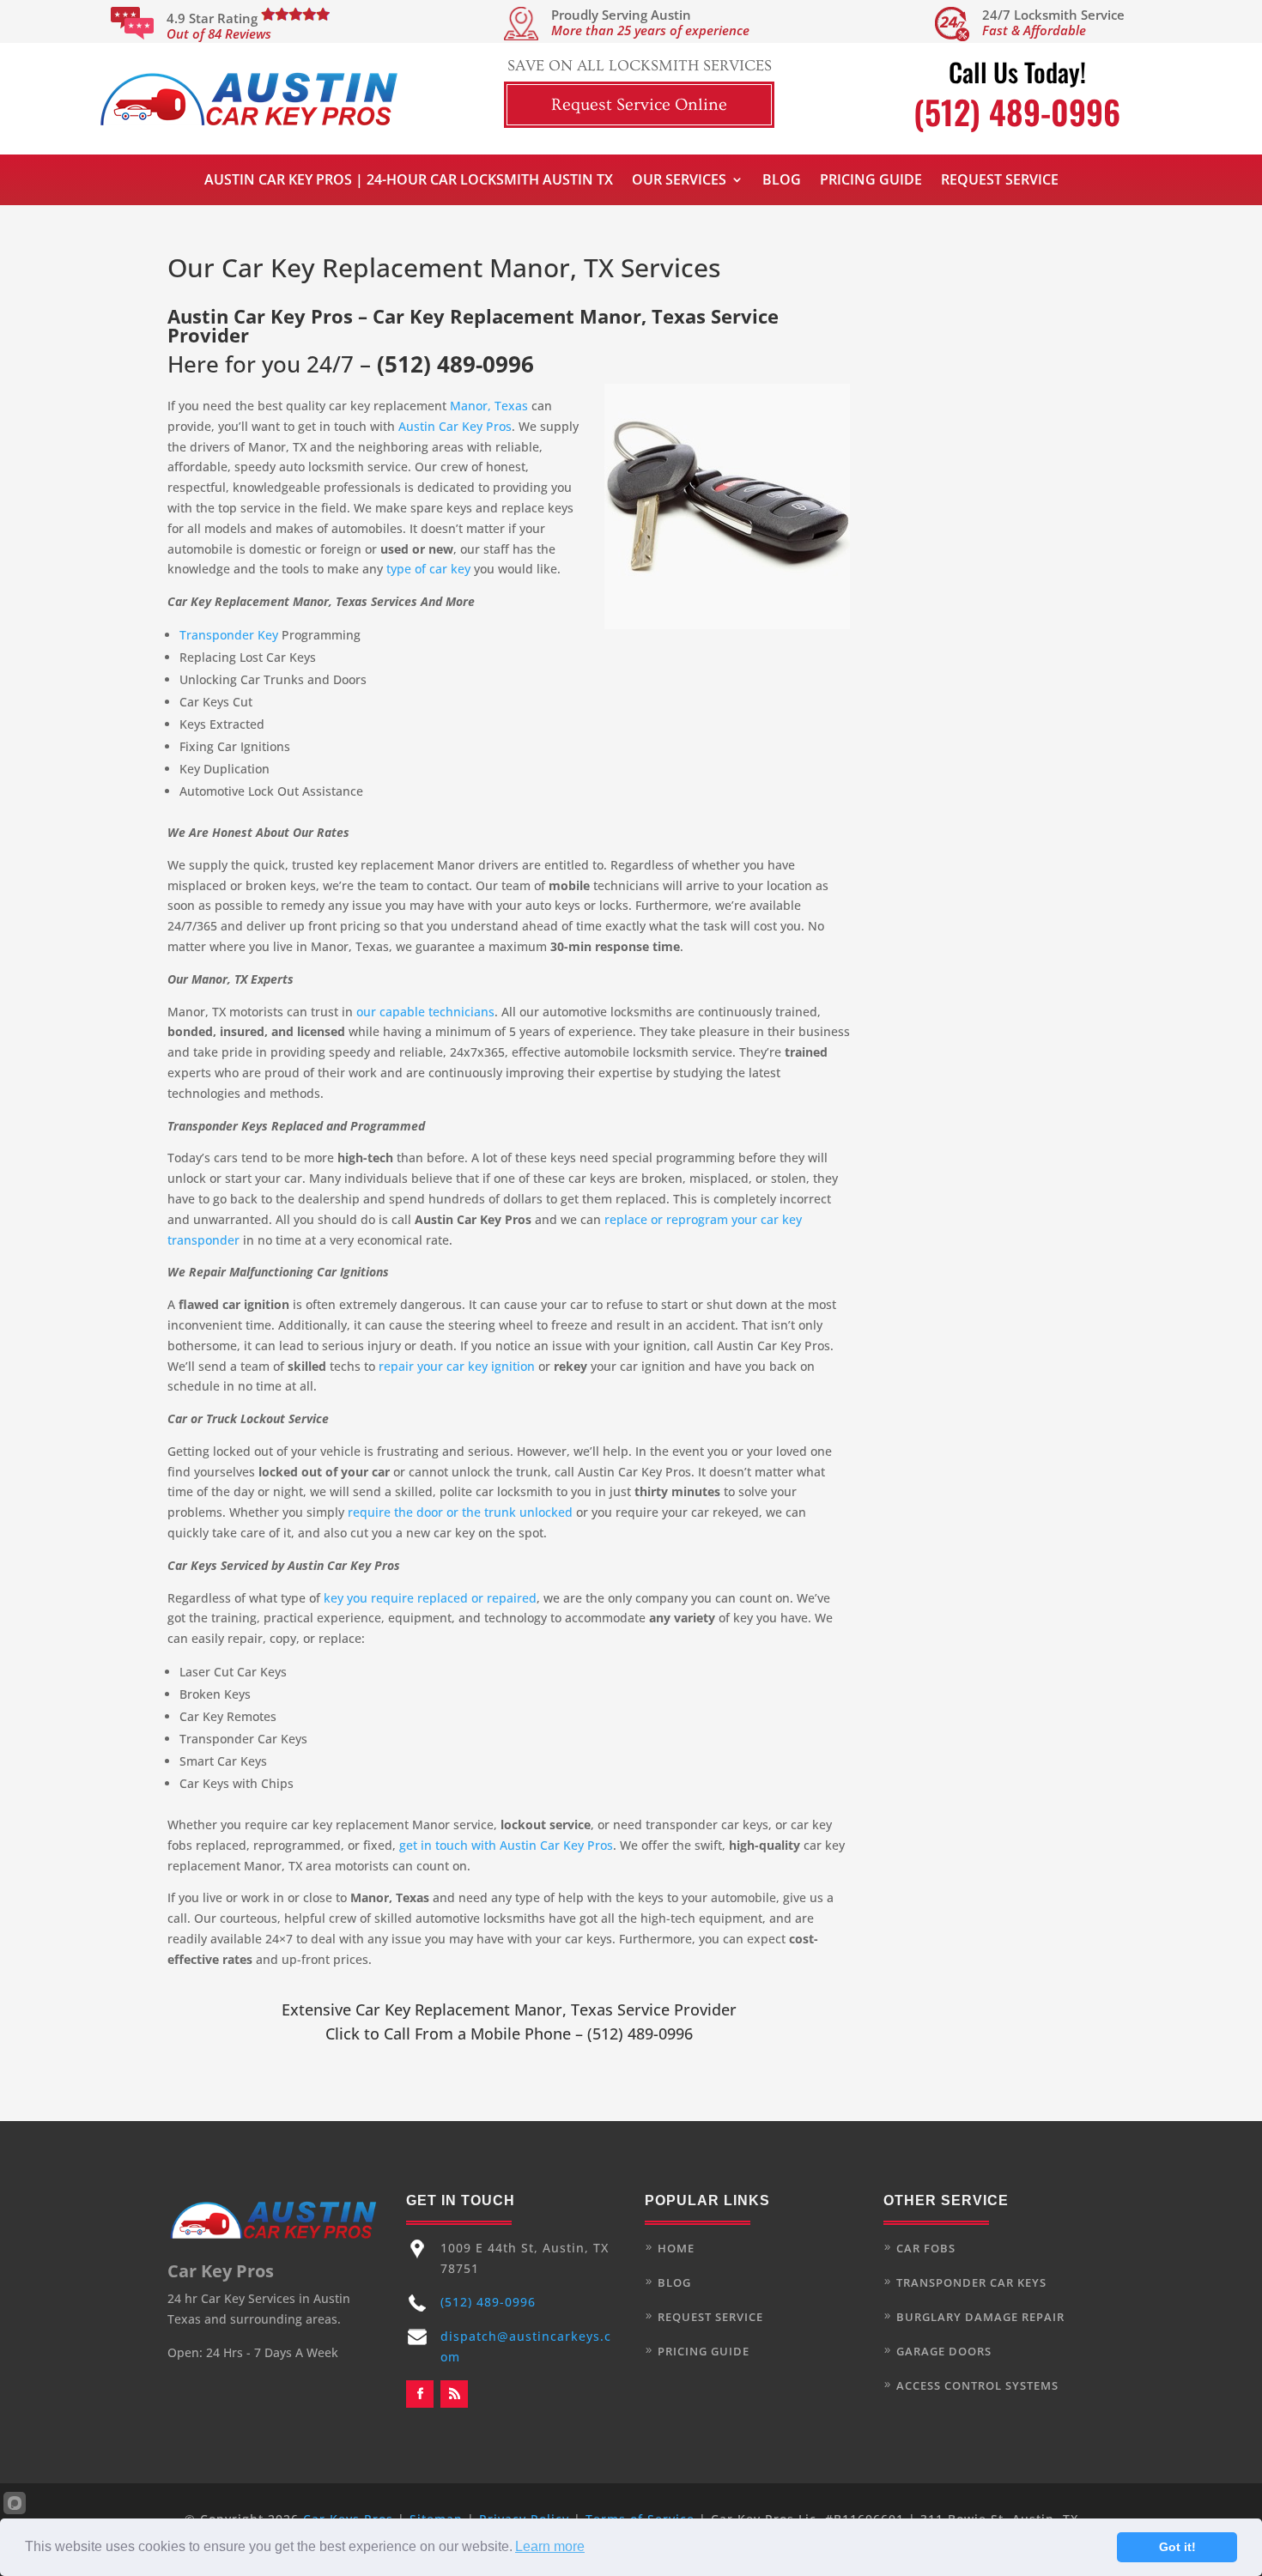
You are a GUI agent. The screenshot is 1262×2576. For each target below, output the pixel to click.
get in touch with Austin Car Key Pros (506, 1845)
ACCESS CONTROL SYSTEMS (977, 2385)
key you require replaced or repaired (430, 1598)
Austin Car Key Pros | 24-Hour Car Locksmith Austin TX (409, 181)
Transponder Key (229, 635)
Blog (782, 181)
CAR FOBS (926, 2248)
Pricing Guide (871, 181)
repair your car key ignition (457, 1366)
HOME (676, 2248)
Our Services (679, 181)
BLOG (674, 2282)
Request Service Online (639, 105)
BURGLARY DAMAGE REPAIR (980, 2317)
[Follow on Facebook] (420, 2394)
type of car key (428, 569)
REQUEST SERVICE (710, 2317)
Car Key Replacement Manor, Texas (484, 2009)
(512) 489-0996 (455, 364)
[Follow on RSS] (454, 2394)
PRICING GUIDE (704, 2351)
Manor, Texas (489, 406)
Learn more (550, 2546)
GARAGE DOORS (944, 2351)
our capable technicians (425, 1012)
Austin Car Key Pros (455, 426)
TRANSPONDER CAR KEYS (971, 2282)
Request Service (1000, 181)
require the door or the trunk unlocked (460, 1512)
